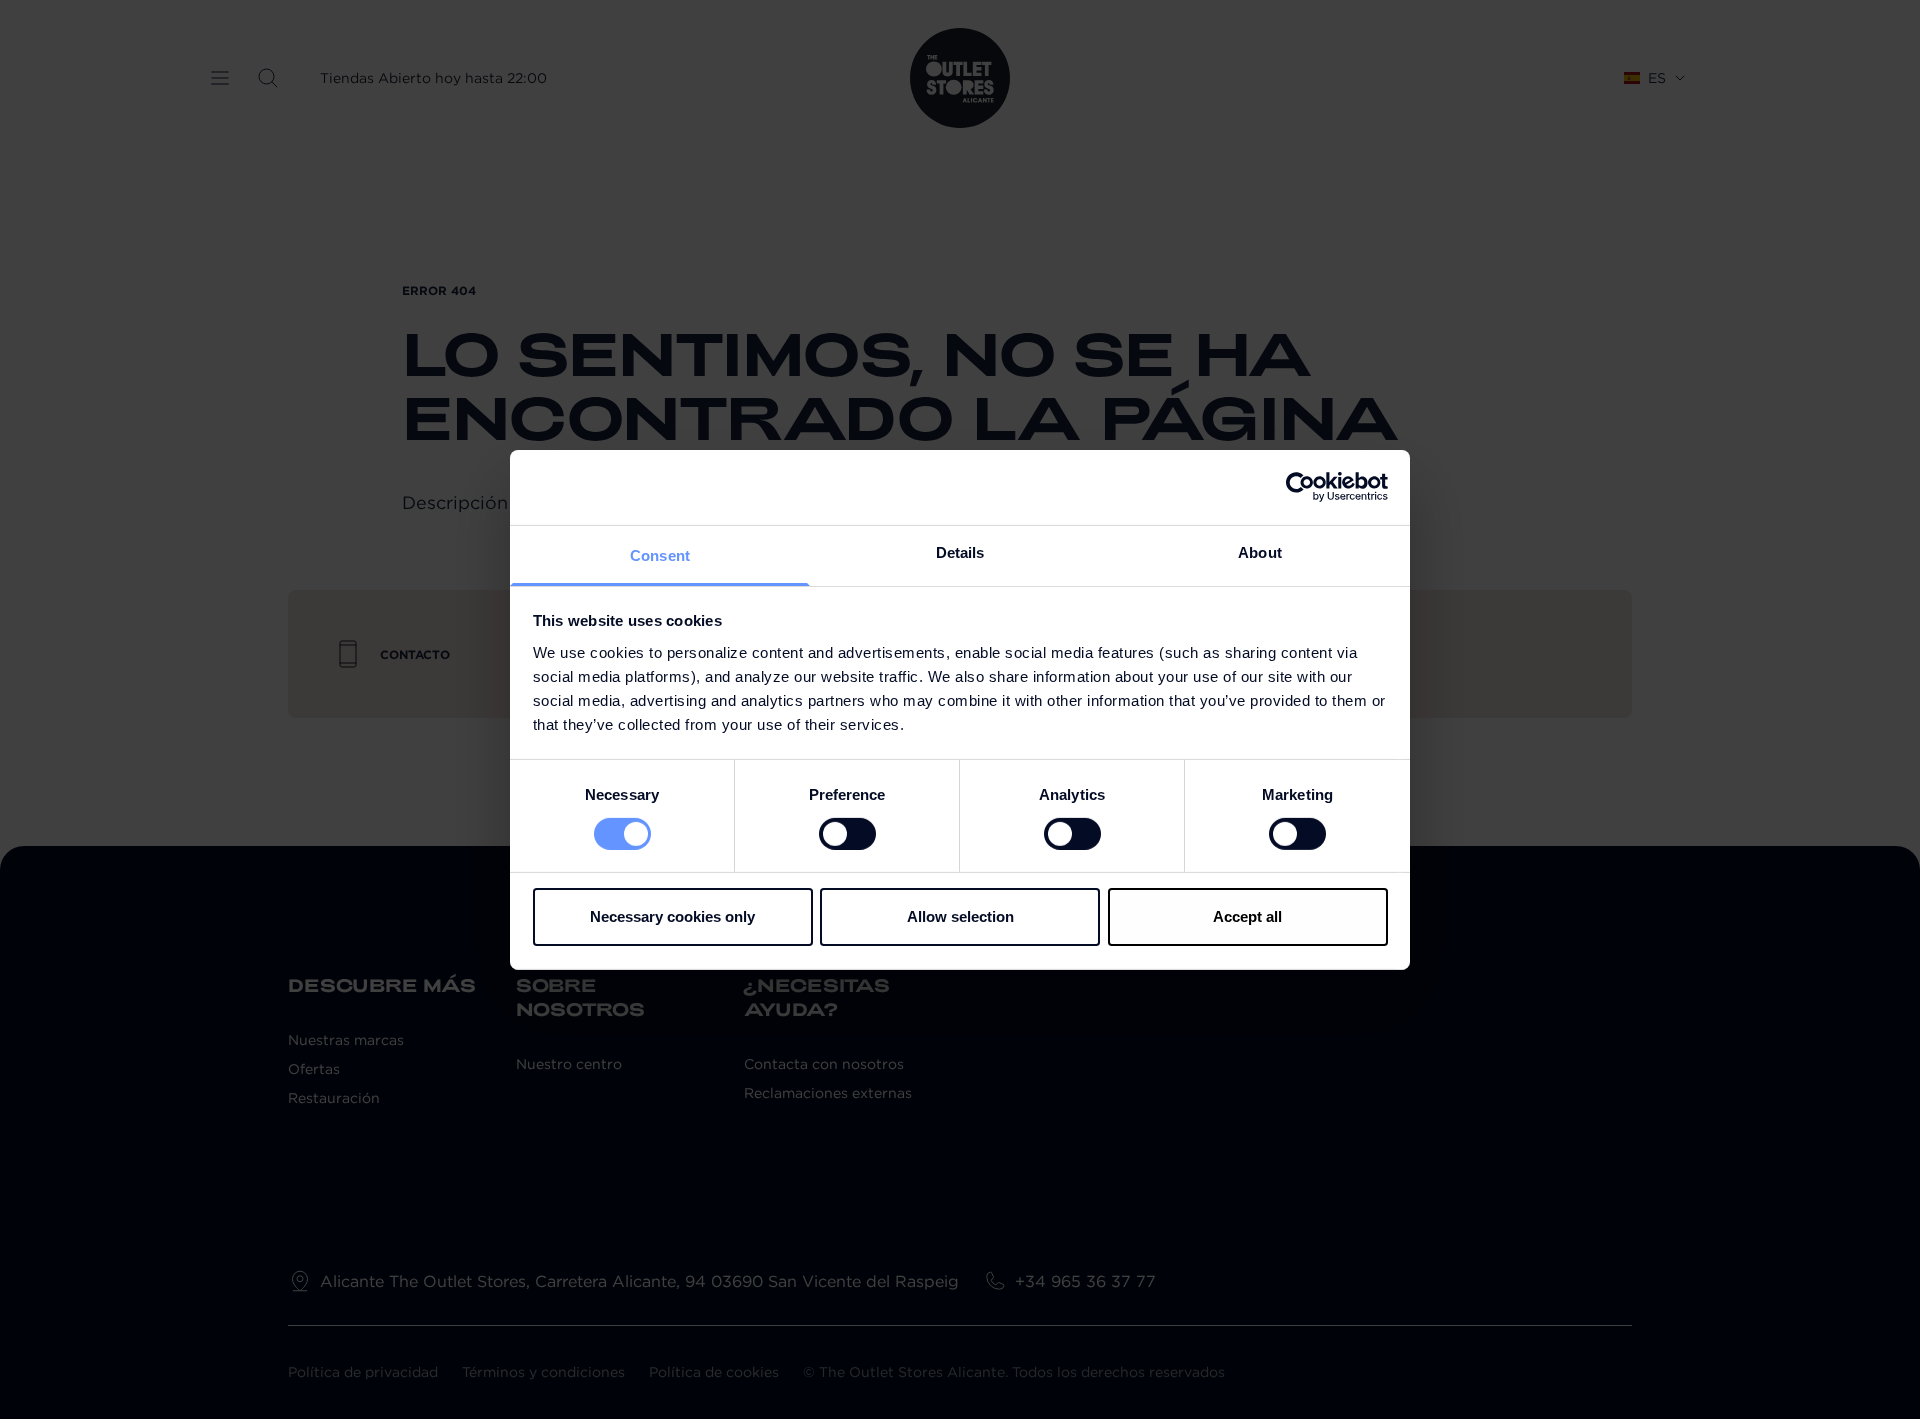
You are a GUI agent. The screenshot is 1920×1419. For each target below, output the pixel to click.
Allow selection (960, 916)
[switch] (847, 834)
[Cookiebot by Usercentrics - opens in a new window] (1300, 487)
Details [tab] (960, 551)
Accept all (1247, 916)
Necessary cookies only (672, 916)
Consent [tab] (660, 554)
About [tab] (1260, 551)
